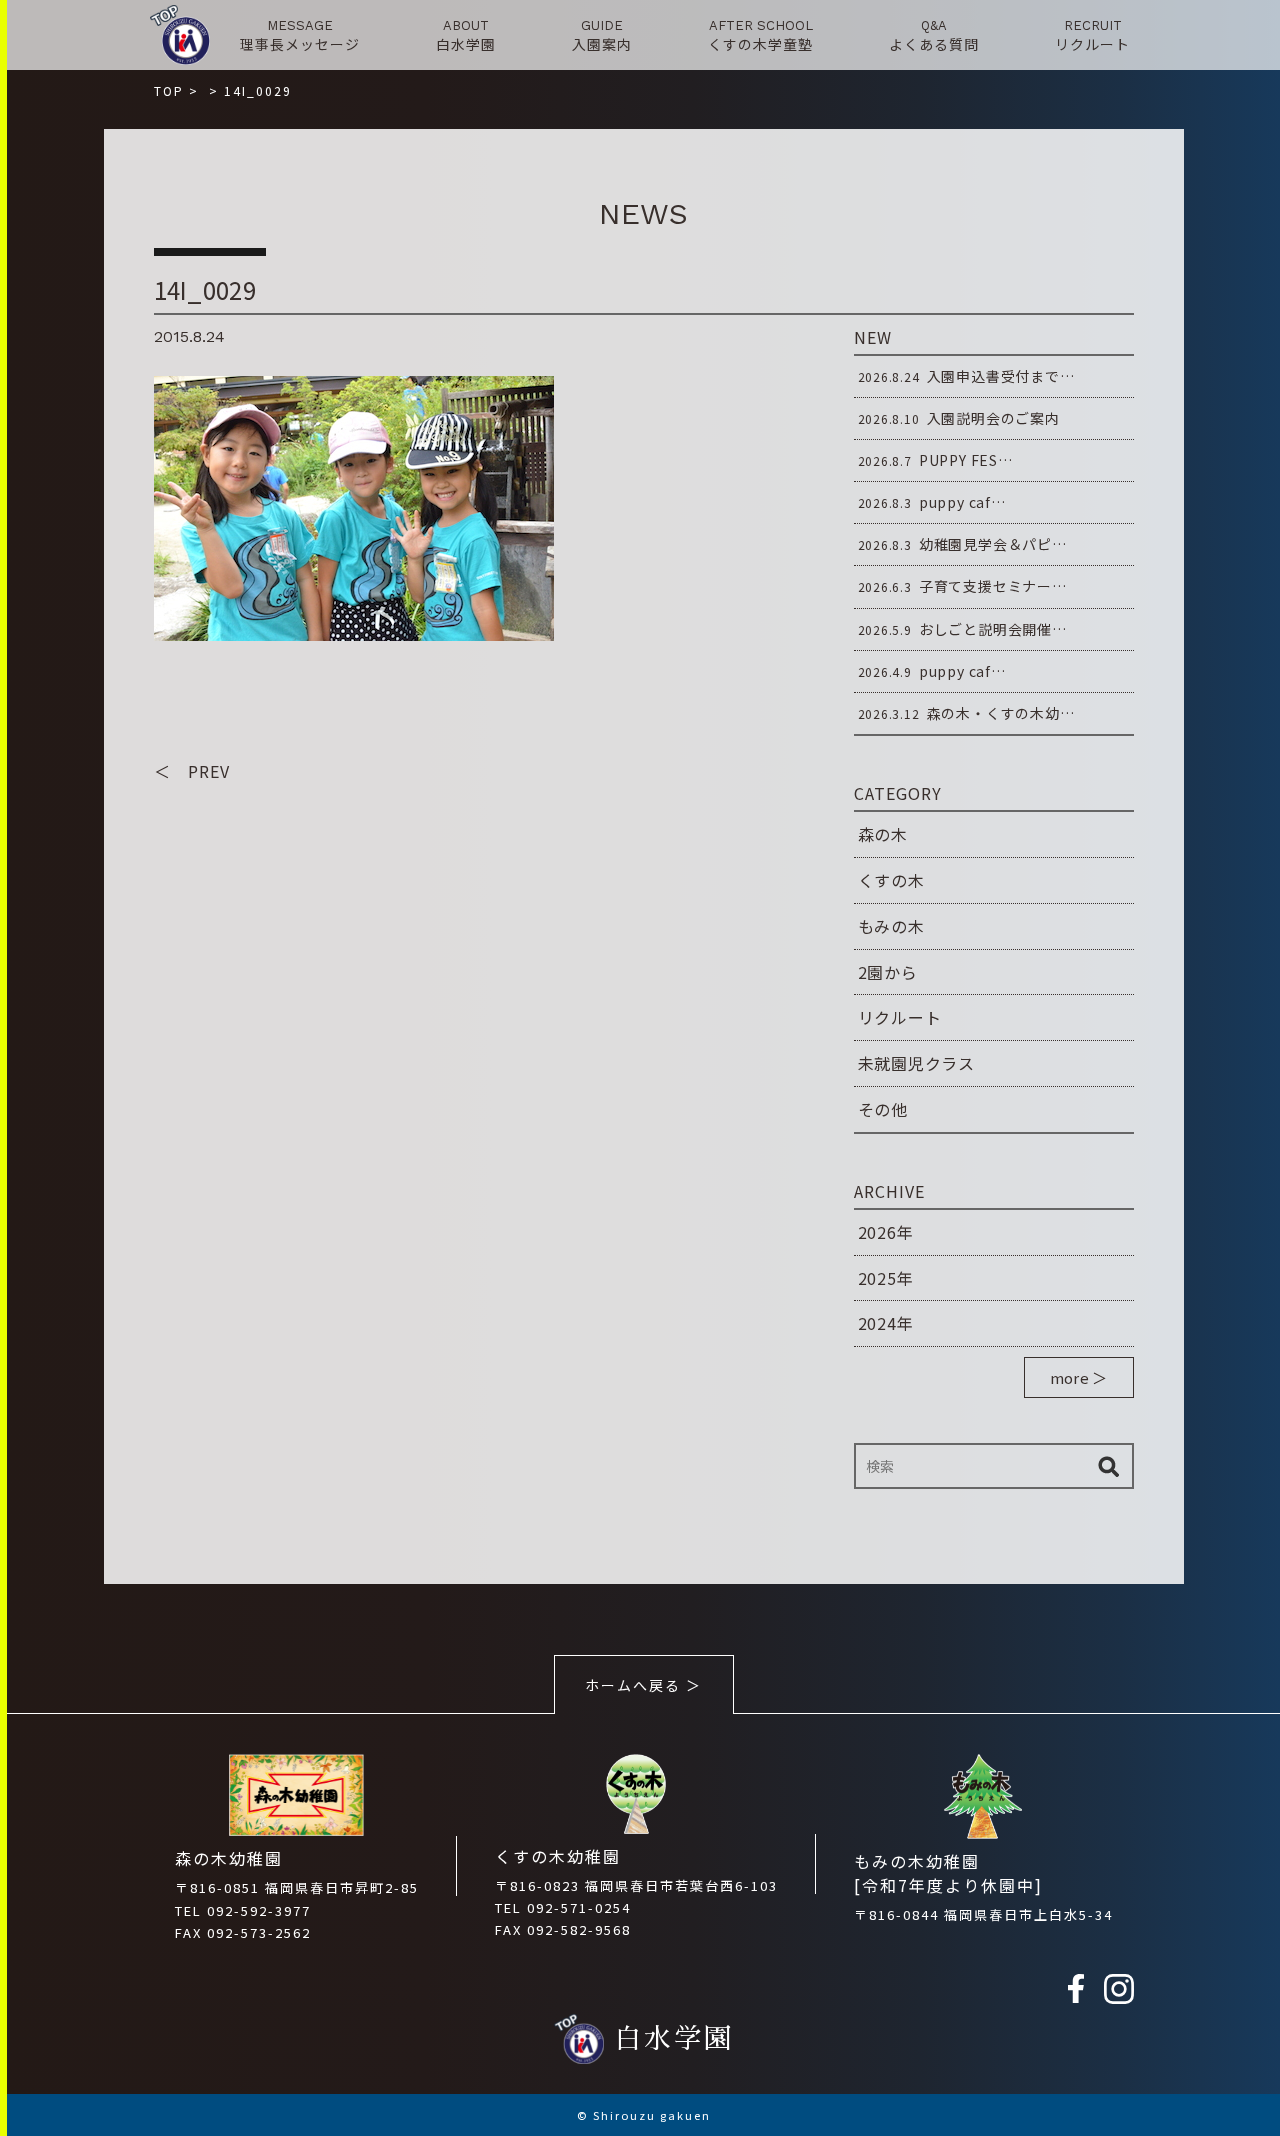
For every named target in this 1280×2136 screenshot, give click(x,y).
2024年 (886, 1323)
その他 (883, 1109)
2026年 (886, 1232)
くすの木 (891, 880)
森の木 (883, 834)
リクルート (900, 1017)
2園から (888, 972)
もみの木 (891, 926)
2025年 (886, 1278)
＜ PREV (192, 771)
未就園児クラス (917, 1063)
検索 (1109, 1466)
